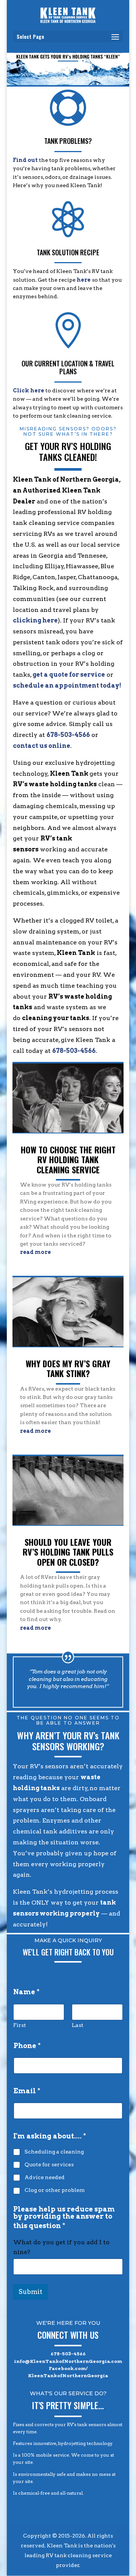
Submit (30, 2292)
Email (27, 2091)
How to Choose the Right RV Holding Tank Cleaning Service (68, 1160)
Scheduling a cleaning (54, 2152)
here (84, 280)
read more (36, 1252)
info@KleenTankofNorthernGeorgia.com (68, 2361)
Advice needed (45, 2177)
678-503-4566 (68, 735)
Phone (27, 2046)
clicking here (35, 620)
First (20, 2025)
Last (78, 2025)
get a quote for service (69, 675)
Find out (25, 160)
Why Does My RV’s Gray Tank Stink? (68, 1368)
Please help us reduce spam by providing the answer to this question (64, 2218)
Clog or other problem (55, 2190)
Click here (29, 390)
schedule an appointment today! (67, 686)
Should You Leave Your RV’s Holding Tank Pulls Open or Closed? (68, 1552)
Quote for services (49, 2164)
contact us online (42, 746)
